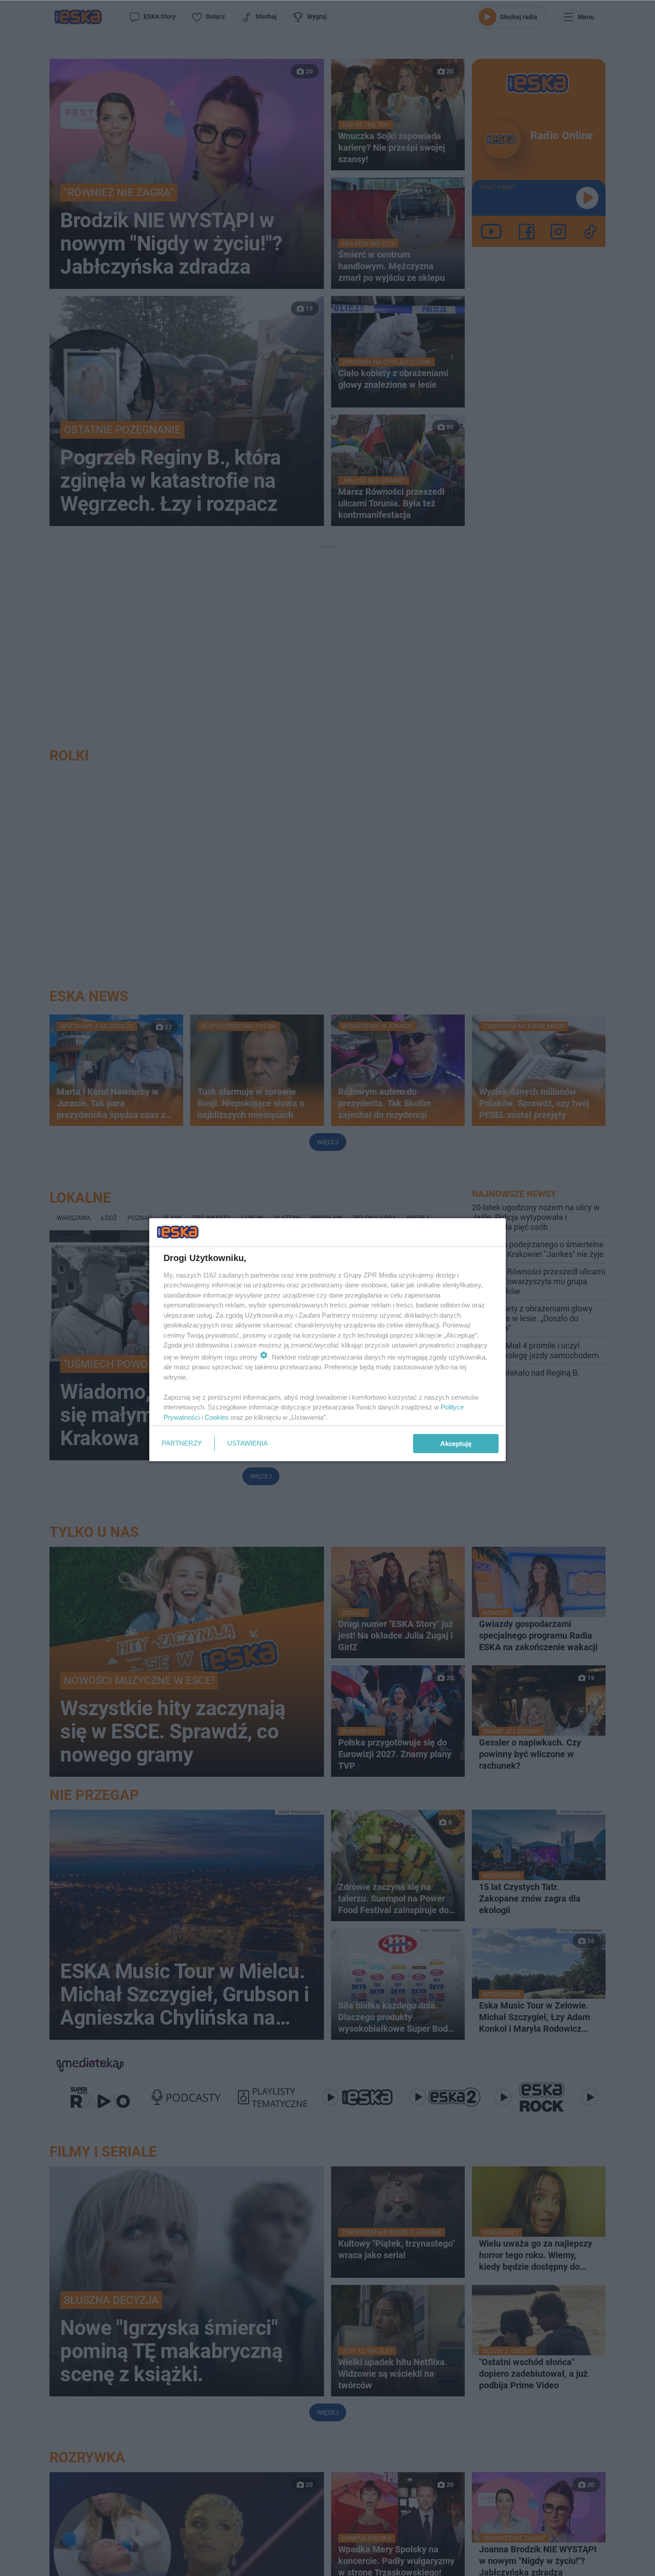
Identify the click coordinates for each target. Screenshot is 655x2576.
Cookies (217, 1417)
